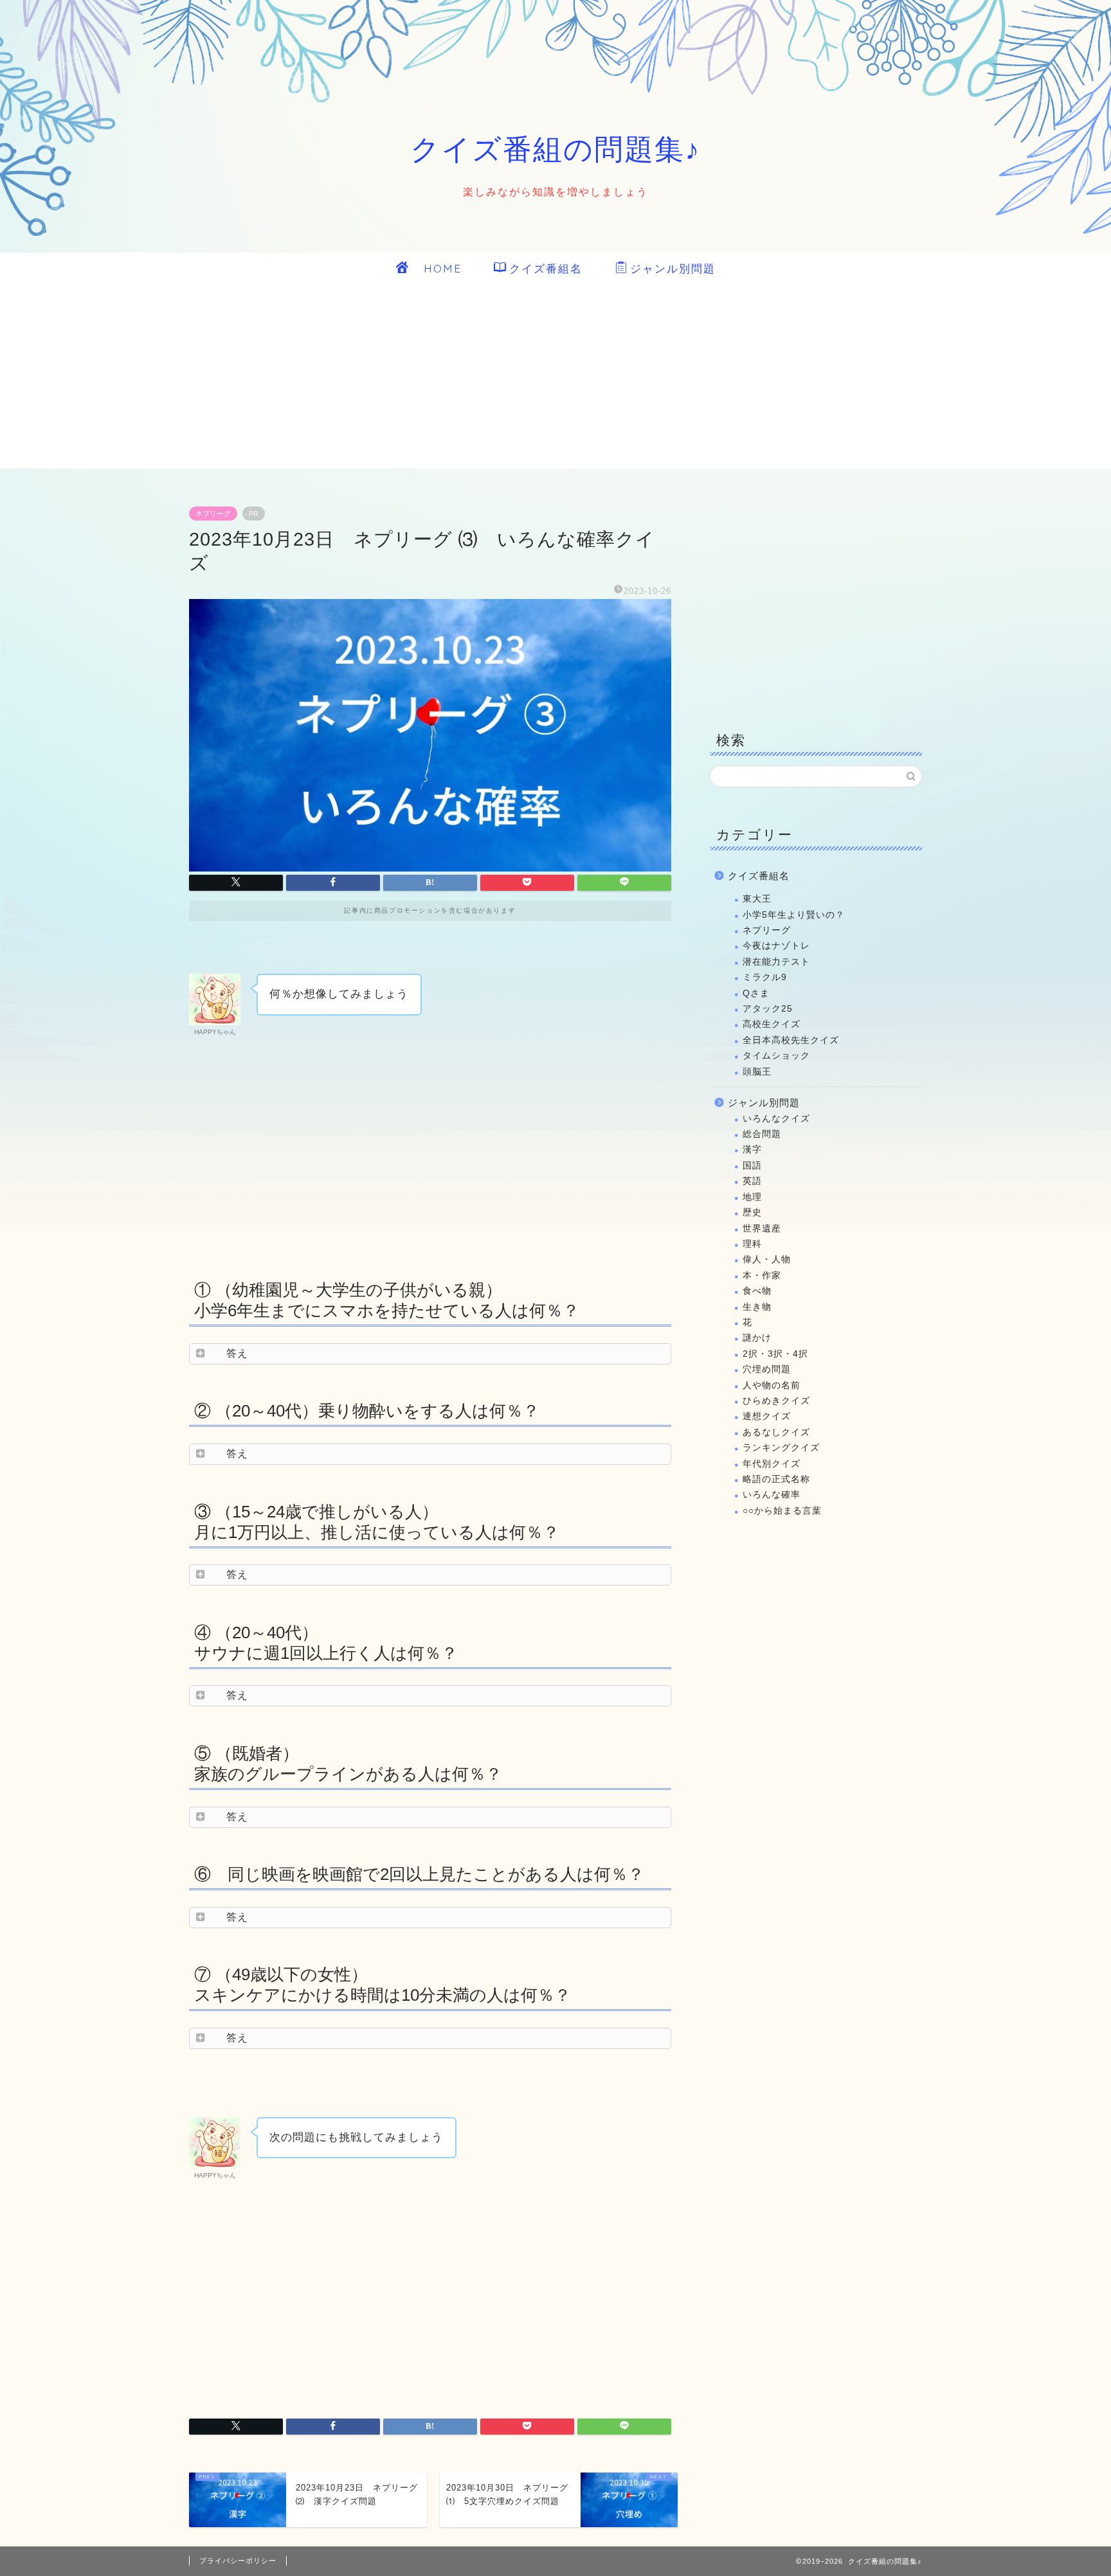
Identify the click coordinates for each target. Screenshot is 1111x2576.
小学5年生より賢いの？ (794, 915)
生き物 (757, 1307)
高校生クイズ (772, 1024)
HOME (437, 268)
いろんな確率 (772, 1495)
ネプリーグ (213, 514)
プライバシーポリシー (238, 2561)
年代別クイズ (772, 1464)
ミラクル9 (765, 977)
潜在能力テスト (776, 962)
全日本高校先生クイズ (791, 1040)
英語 (752, 1181)
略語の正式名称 (776, 1479)
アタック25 (768, 1009)
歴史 (752, 1212)
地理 (752, 1197)
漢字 (752, 1149)
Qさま (756, 993)
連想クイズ (767, 1416)
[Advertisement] (555, 379)
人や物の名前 (772, 1385)
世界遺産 (762, 1229)
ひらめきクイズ (776, 1401)
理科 (752, 1244)
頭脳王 (757, 1072)
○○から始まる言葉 (782, 1511)
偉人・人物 (767, 1259)
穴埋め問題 (767, 1369)
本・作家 (762, 1275)
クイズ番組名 (546, 268)
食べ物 (757, 1291)
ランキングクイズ (781, 1448)
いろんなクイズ (776, 1119)
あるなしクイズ (776, 1432)
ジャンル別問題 (673, 268)
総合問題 (762, 1134)
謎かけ (757, 1338)
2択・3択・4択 (775, 1354)
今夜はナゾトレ (776, 946)
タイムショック (776, 1056)
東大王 (757, 899)
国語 (752, 1166)
